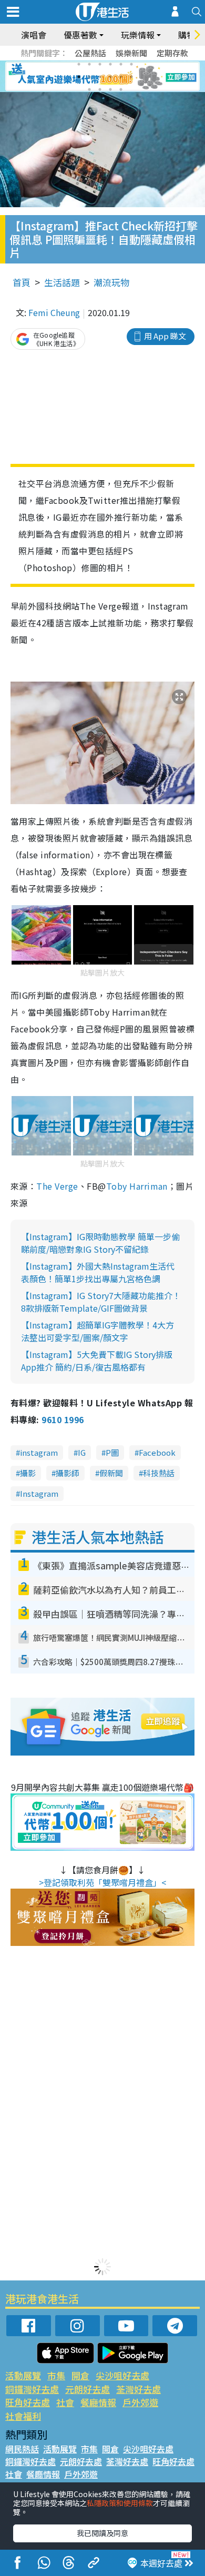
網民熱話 (22, 2449)
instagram (39, 1452)
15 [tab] (110, 89)
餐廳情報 (98, 2402)
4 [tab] (110, 64)
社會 (65, 2402)
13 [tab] (89, 89)
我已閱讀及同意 (102, 2533)
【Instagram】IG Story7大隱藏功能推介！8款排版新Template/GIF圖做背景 (101, 1302)
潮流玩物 (111, 282)
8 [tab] (89, 77)
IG (82, 1452)
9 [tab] (100, 77)
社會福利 (23, 2416)
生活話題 (62, 282)
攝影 (28, 1473)
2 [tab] (89, 64)
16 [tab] (121, 89)
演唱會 (34, 35)
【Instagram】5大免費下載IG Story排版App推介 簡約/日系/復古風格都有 (97, 1361)
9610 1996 (63, 1419)
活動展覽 (23, 2375)
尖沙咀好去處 (122, 2375)
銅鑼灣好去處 (32, 2389)
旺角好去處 (28, 2402)
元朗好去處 (88, 2389)
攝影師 (68, 1473)
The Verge (57, 1186)
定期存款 (172, 53)
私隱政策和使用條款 (120, 2503)
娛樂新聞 (131, 53)
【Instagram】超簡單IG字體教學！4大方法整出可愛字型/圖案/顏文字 (98, 1331)
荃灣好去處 (139, 2389)
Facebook (157, 1452)
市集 (56, 2375)
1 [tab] (79, 64)
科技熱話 (159, 1473)
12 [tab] (131, 77)
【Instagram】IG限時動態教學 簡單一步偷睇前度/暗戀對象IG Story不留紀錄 (100, 1243)
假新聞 (111, 1473)
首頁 (22, 282)
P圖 (112, 1452)
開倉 (80, 2375)
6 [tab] (131, 64)
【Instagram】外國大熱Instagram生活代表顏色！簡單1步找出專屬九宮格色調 (98, 1272)
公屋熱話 (90, 53)
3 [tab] (100, 64)
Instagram (39, 1493)
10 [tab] (110, 77)
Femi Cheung (54, 312)
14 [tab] (100, 89)
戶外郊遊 (140, 2402)
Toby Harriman (137, 1186)
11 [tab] (121, 77)
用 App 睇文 (165, 336)
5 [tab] (121, 64)
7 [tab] (79, 77)
